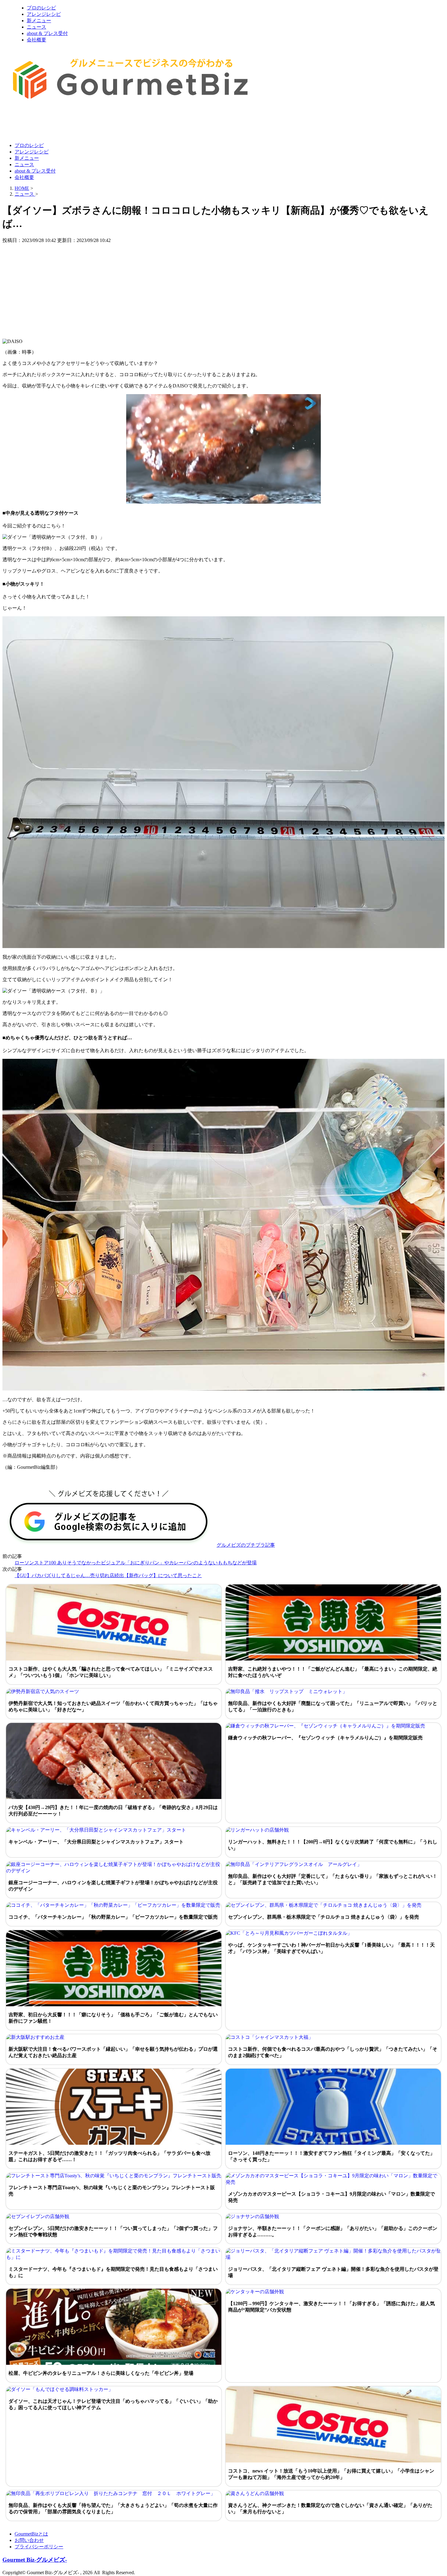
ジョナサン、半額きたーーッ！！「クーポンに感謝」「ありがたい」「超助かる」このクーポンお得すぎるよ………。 (333, 2231)
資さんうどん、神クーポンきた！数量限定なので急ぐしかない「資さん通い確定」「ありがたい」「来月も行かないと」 (330, 2508)
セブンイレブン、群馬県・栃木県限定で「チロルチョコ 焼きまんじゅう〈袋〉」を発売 (324, 1917)
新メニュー (39, 21)
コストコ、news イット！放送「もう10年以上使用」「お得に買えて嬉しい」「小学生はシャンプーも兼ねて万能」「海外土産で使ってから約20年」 (331, 2474)
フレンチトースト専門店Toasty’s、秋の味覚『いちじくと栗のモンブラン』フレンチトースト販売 (112, 2191)
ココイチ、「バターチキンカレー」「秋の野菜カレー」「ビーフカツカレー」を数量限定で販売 (113, 1917)
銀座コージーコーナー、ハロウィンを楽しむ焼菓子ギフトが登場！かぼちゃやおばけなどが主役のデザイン (113, 1886)
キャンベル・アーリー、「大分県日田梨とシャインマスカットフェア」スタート (96, 1842)
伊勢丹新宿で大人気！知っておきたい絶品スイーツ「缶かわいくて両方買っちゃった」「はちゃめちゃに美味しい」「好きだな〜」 (113, 1706)
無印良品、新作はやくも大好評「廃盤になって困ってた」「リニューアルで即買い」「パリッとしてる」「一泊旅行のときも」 (333, 1706)
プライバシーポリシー (39, 2547)
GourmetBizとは (31, 2534)
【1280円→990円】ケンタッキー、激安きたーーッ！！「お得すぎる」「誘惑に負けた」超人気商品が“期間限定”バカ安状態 (331, 2307)
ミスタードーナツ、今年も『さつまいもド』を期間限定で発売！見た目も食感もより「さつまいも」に (113, 2272)
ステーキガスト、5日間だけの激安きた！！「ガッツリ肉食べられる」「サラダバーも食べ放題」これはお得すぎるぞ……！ (109, 2156)
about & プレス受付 (47, 33)
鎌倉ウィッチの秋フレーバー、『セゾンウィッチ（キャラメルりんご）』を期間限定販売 (325, 1738)
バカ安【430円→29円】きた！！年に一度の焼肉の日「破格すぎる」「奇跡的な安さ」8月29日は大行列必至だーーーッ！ (113, 1811)
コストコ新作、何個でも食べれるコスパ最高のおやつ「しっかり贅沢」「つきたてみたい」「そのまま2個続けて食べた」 (333, 2052)
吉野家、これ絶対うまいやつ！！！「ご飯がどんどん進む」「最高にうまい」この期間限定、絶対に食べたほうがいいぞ (333, 1672)
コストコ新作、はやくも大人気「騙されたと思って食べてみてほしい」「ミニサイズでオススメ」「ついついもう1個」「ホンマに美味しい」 (111, 1672)
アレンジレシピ (44, 14)
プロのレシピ (41, 8)
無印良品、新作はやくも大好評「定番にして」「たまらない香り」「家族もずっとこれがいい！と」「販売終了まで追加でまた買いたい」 (333, 1879)
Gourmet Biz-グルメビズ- (35, 2560)
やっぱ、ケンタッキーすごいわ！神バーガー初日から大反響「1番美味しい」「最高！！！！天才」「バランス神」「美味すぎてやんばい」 (331, 1948)
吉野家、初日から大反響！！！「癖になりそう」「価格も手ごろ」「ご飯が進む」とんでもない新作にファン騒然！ (113, 2018)
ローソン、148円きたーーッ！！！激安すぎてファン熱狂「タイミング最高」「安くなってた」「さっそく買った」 (331, 2156)
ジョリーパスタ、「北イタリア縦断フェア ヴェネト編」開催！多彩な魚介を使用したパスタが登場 (333, 2272)
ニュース (36, 27)
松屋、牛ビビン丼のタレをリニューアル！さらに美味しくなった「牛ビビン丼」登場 (101, 2373)
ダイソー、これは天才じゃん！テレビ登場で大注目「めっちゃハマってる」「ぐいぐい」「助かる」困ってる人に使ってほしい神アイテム (113, 2404)
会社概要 (36, 40)
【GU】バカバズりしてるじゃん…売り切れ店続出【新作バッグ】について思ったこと (108, 1575)
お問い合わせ (29, 2540)
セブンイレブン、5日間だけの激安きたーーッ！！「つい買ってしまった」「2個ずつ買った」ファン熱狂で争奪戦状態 (113, 2231)
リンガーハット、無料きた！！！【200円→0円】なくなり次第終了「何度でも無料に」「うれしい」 (333, 1845)
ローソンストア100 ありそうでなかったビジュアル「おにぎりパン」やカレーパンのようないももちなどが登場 (136, 1563)
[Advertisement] (113, 123)
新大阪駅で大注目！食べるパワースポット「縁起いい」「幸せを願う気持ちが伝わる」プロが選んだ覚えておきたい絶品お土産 (113, 2052)
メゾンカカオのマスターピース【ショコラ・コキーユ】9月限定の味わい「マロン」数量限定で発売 (331, 2197)
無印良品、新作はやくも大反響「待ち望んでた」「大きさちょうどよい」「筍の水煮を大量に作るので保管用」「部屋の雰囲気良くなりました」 (113, 2508)
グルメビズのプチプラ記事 (246, 1545)
